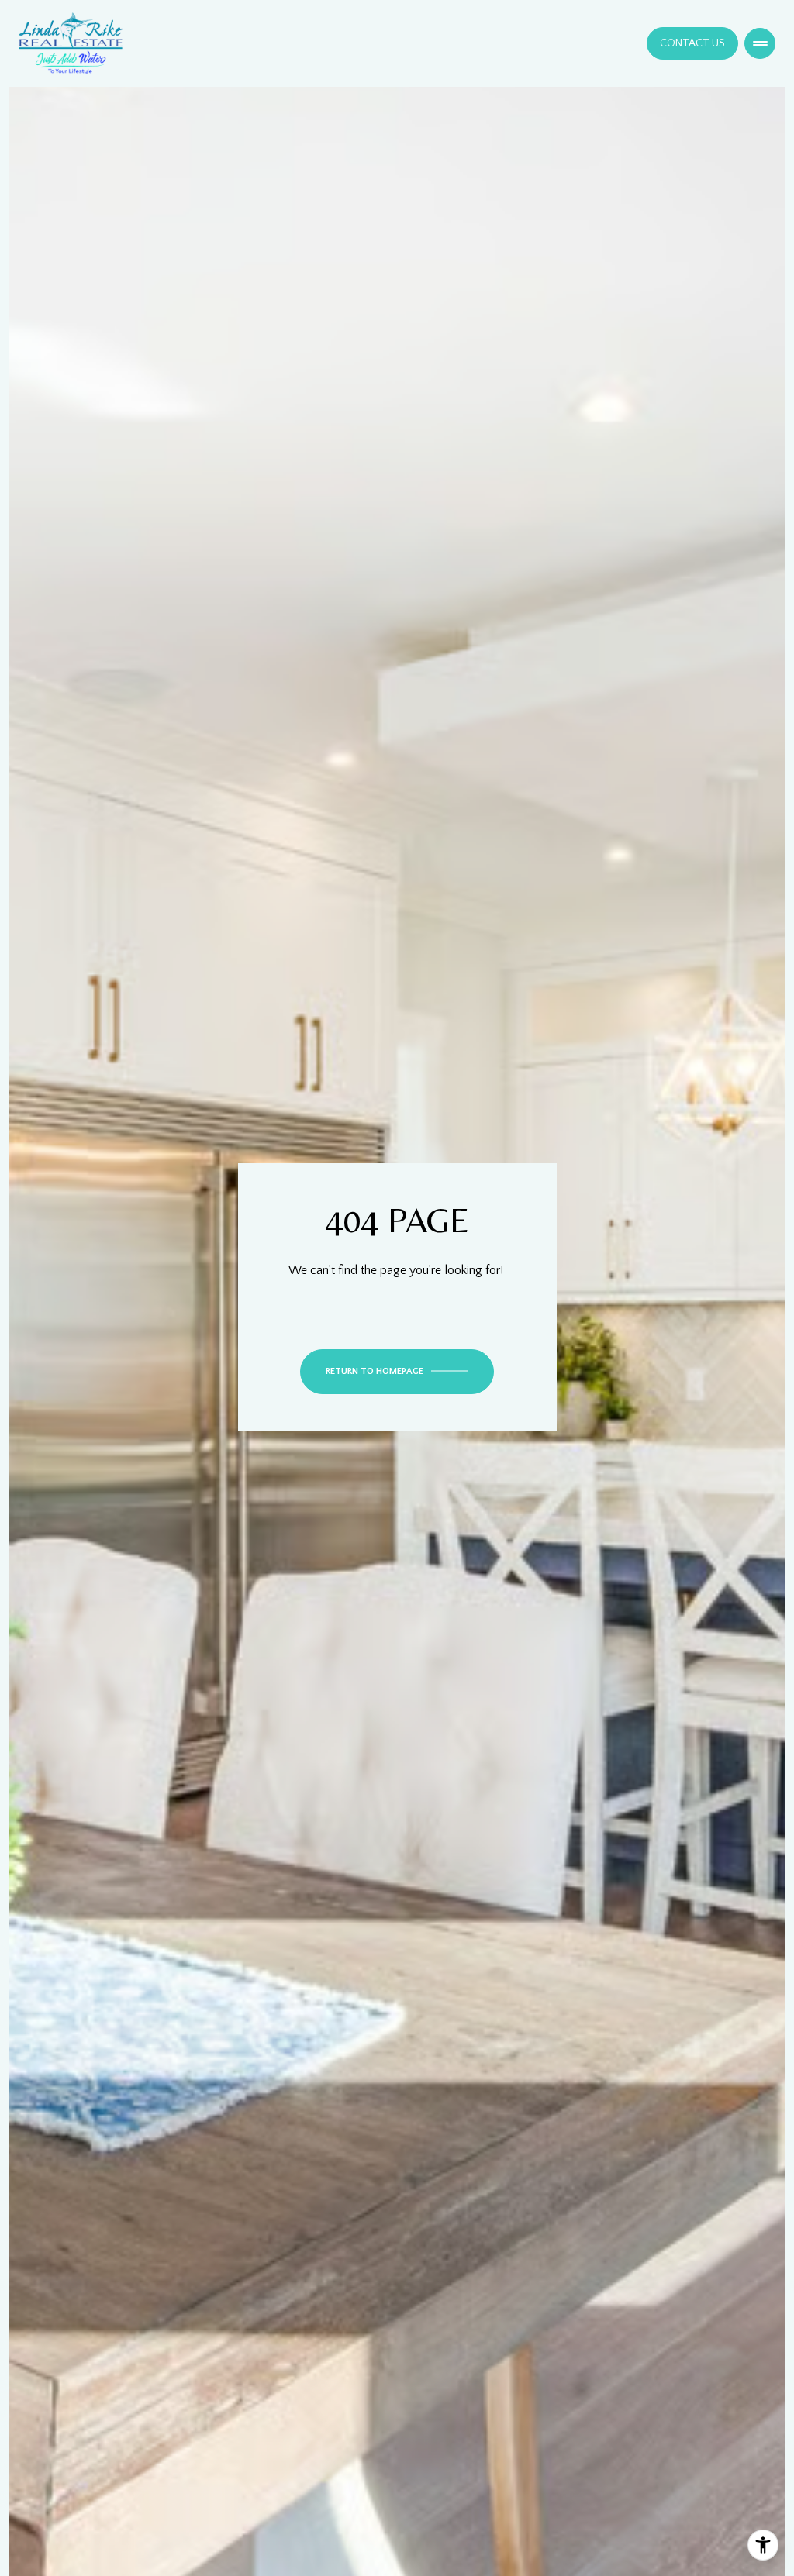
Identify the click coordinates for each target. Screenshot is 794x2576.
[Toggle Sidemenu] (760, 43)
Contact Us (692, 43)
